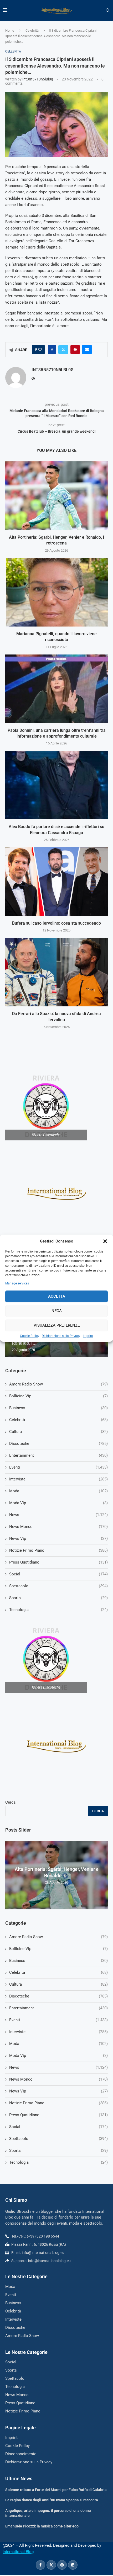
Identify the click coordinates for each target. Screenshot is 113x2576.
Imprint (88, 1336)
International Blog (18, 2552)
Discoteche (58, 1996)
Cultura (58, 1984)
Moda (58, 2044)
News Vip (58, 2091)
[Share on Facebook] (52, 350)
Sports (58, 2150)
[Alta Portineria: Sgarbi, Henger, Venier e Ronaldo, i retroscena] (56, 496)
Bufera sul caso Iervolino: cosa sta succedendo (56, 923)
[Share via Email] (87, 350)
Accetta (57, 1296)
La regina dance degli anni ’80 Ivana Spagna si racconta (52, 2500)
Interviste (58, 2032)
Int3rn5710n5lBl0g (38, 79)
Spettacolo (58, 2139)
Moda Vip (58, 2056)
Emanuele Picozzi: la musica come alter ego (42, 2526)
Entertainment (58, 2008)
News (58, 2067)
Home (10, 30)
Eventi (58, 2020)
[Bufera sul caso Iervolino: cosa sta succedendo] (56, 882)
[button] (105, 1241)
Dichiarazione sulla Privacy (61, 1336)
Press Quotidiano (58, 2115)
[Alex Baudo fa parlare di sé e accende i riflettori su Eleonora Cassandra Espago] (56, 785)
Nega (57, 1311)
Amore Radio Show (58, 1937)
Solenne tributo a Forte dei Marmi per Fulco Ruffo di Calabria (56, 2490)
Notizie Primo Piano (58, 2103)
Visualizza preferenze (57, 1325)
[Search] (108, 11)
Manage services (17, 1283)
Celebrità (32, 30)
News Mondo (58, 2079)
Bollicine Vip (58, 1949)
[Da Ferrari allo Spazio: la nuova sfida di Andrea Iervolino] (56, 972)
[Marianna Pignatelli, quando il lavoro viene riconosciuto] (56, 592)
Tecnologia (58, 2162)
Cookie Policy (30, 1336)
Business (58, 1961)
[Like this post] (40, 350)
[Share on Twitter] (63, 350)
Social (58, 2127)
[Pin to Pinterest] (75, 350)
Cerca (10, 1802)
